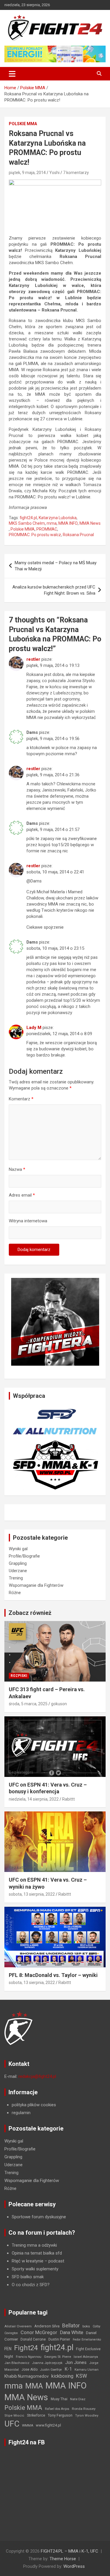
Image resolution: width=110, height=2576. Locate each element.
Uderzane (18, 1571)
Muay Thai (59, 2399)
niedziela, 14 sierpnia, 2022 (34, 1799)
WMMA (28, 2425)
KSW (82, 2376)
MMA (34, 2386)
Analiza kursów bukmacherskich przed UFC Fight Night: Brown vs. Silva (54, 590)
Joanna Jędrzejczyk (47, 2363)
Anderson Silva (47, 2326)
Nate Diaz (78, 2399)
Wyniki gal (18, 1549)
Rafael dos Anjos (57, 2409)
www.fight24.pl (48, 2425)
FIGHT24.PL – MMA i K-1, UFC (70, 2551)
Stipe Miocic (14, 2416)
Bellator (71, 2326)
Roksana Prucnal (78, 535)
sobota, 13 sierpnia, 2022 (32, 1894)
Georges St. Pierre (57, 2357)
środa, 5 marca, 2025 (28, 1704)
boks (86, 2326)
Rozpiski (19, 1676)
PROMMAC (47, 529)
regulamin (21, 2113)
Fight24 (26, 2348)
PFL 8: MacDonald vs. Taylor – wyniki (53, 1975)
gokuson (59, 1704)
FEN (8, 2349)
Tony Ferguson (60, 2415)
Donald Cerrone (33, 2339)
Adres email (22, 1195)
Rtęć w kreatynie (28, 2261)
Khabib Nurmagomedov (27, 2376)
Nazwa (17, 1169)
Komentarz (21, 1099)
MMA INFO (68, 523)
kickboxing (62, 2376)
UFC (12, 2424)
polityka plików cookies (34, 2105)
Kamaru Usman (87, 2370)
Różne (15, 1593)
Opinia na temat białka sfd (37, 2253)
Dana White (72, 2332)
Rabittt (68, 1799)
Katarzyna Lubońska (58, 518)
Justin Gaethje (51, 2370)
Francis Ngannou (29, 2357)
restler (33, 659)
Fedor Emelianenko (87, 2340)
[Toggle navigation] (12, 74)
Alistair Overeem (18, 2326)
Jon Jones (76, 2362)
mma (52, 523)
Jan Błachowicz (17, 2363)
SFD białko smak (28, 2277)
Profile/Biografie (24, 1556)
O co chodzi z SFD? (31, 2285)
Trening (16, 1578)
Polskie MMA (23, 124)
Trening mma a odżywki (34, 2245)
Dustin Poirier (59, 2339)
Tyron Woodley (87, 2416)
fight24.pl (28, 518)
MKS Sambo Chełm (27, 523)
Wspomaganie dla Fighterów (36, 1585)
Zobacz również (30, 1613)
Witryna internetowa (28, 1221)
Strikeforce (36, 2415)
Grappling (18, 1563)
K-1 (68, 2369)
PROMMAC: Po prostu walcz (35, 535)
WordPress (74, 2566)
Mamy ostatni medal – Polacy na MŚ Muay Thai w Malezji (56, 566)
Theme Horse (63, 2559)
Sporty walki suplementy (35, 2269)
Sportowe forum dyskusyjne (39, 2217)
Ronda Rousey (84, 2409)
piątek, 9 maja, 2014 (27, 173)
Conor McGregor (39, 2332)
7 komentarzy (76, 173)
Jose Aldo (29, 2369)
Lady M (34, 1028)
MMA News (90, 523)
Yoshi (54, 173)
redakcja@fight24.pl (37, 2076)
